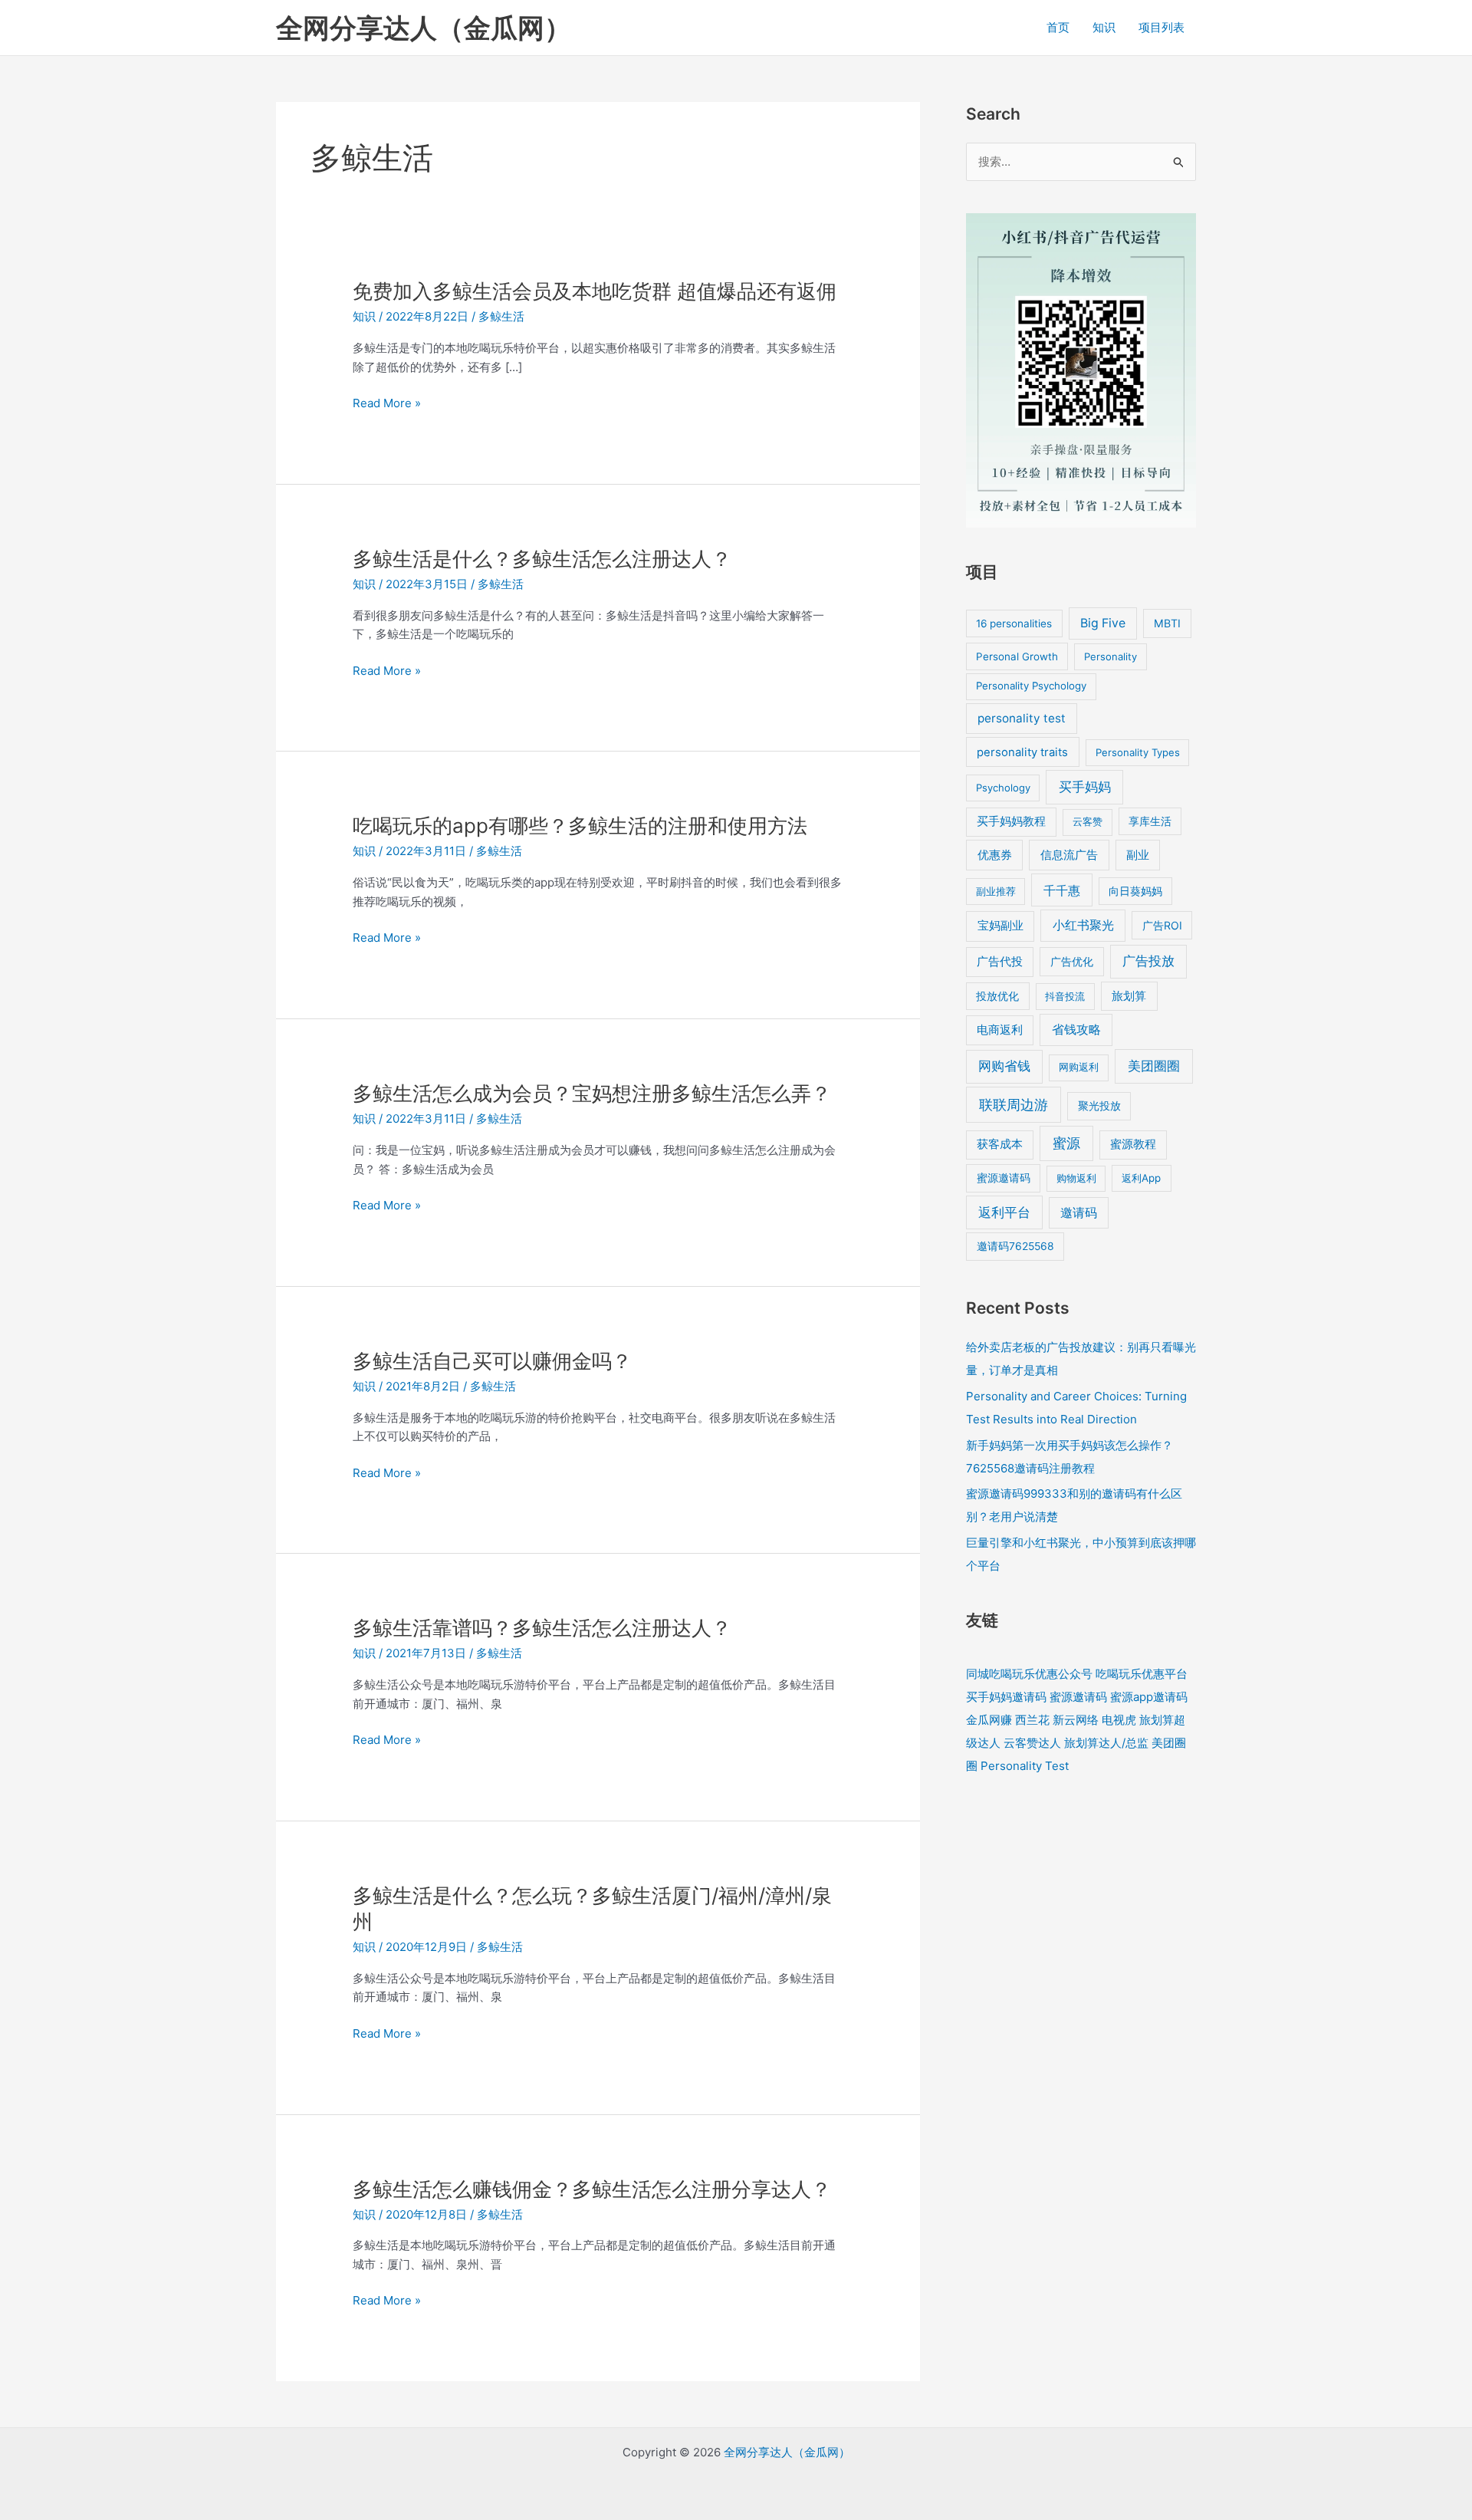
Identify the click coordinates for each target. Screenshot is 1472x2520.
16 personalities (1014, 623)
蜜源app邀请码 (1149, 1697)
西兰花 (1032, 1720)
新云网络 (1076, 1720)
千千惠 (1062, 890)
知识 (1104, 27)
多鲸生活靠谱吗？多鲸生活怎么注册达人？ (542, 1628)
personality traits (1022, 752)
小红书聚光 (1083, 925)
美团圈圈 (1154, 1066)
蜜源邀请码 (1004, 1178)
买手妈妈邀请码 (1006, 1697)
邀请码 (1079, 1213)
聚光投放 (1099, 1106)
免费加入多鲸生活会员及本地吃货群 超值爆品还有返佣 (595, 291)
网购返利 (1079, 1067)
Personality (1111, 656)
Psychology (1003, 788)
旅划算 (1129, 996)
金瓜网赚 (989, 1720)
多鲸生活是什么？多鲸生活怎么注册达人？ (542, 559)
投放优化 (997, 996)
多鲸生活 (501, 316)
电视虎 (1119, 1720)
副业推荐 (996, 891)
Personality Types (1138, 752)
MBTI (1167, 623)
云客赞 (1088, 821)
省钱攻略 (1076, 1030)
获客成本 (1000, 1144)
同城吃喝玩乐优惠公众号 (1029, 1674)
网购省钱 (1004, 1066)
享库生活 (1150, 821)
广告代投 (1000, 962)
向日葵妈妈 (1135, 891)
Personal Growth (1017, 656)
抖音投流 (1065, 996)
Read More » (387, 404)
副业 (1138, 855)
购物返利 (1076, 1178)
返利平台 (1004, 1212)
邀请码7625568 (1015, 1246)
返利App (1141, 1178)
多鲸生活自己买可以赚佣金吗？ (492, 1361)
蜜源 (1066, 1143)
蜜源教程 (1133, 1144)
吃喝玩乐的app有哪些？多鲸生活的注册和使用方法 (580, 826)
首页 (1058, 27)
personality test (1022, 718)
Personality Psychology (1031, 686)
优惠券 (995, 855)
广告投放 (1148, 961)
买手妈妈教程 (1011, 821)
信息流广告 (1069, 855)
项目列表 (1161, 27)
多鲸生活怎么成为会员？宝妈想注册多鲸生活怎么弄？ (592, 1093)
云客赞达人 (1032, 1743)
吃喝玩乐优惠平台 (1142, 1674)
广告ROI (1162, 925)
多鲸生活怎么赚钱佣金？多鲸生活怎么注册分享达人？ (592, 2189)
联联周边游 (1014, 1105)
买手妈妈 (1085, 787)
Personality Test (1025, 1766)
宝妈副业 (1001, 925)
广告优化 (1072, 961)
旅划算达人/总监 (1106, 1743)
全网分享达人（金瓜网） (424, 28)
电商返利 (1000, 1030)
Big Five (1103, 623)
